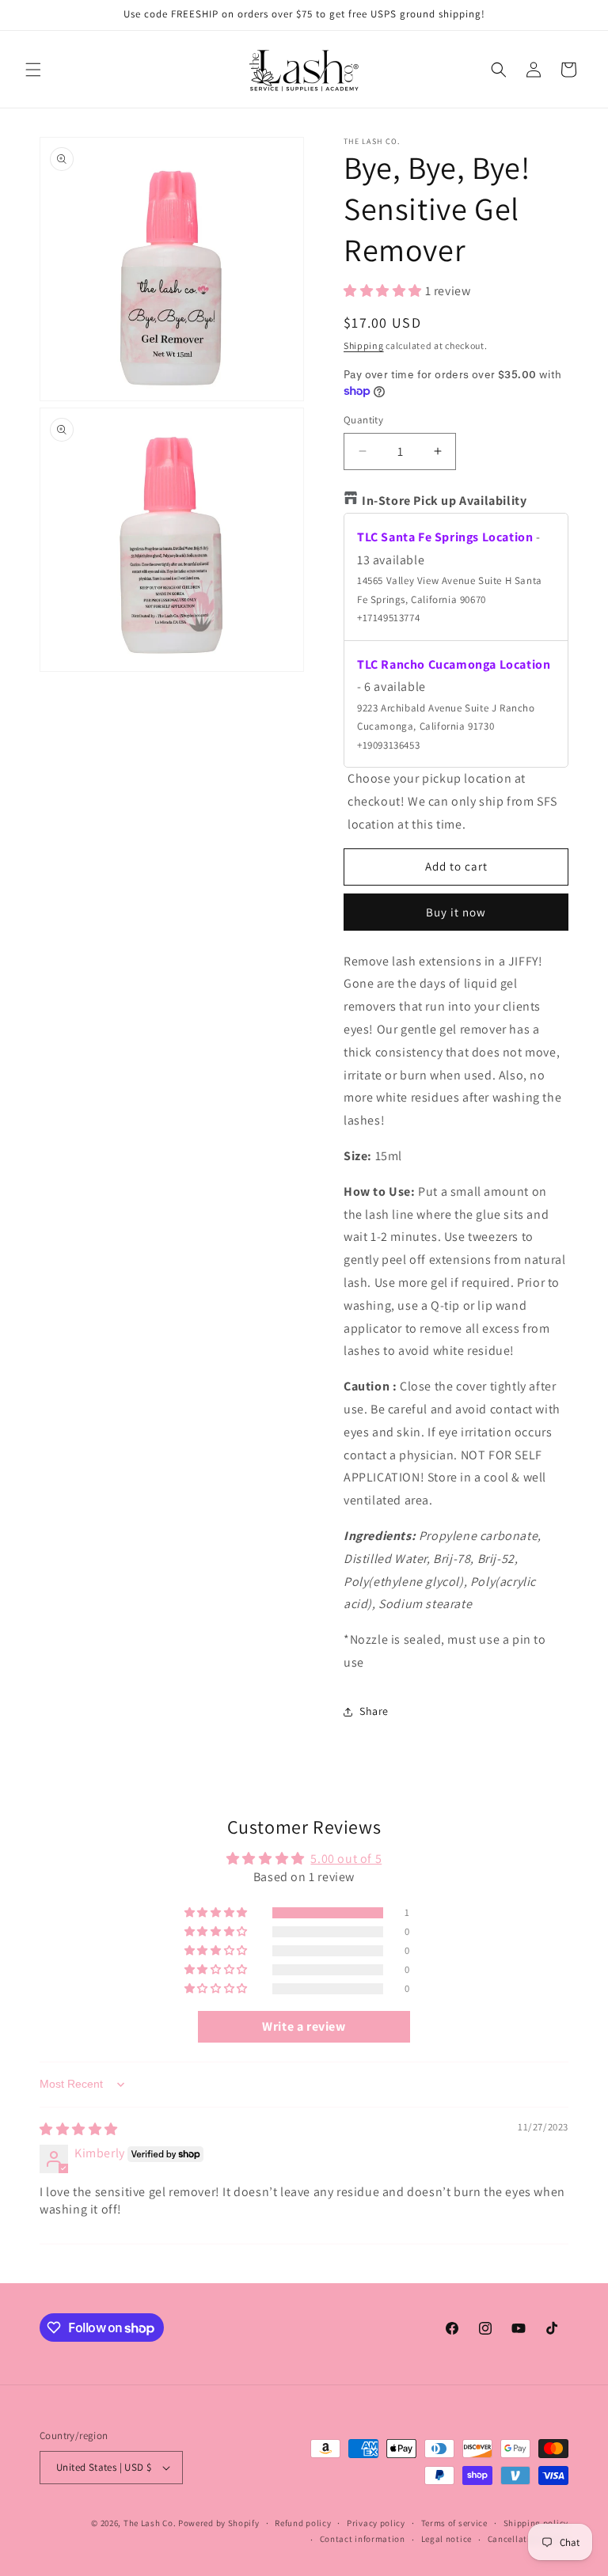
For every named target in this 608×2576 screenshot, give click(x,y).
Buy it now (456, 912)
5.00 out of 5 (346, 1859)
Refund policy (303, 2523)
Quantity (363, 420)
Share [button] (374, 1711)
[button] (33, 70)
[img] (79, 2129)
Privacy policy (376, 2523)
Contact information (363, 2539)
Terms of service (454, 2523)
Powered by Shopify (219, 2523)
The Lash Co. (151, 2523)
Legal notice (446, 2539)
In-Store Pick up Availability (444, 501)
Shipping (364, 345)
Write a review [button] (304, 2026)
